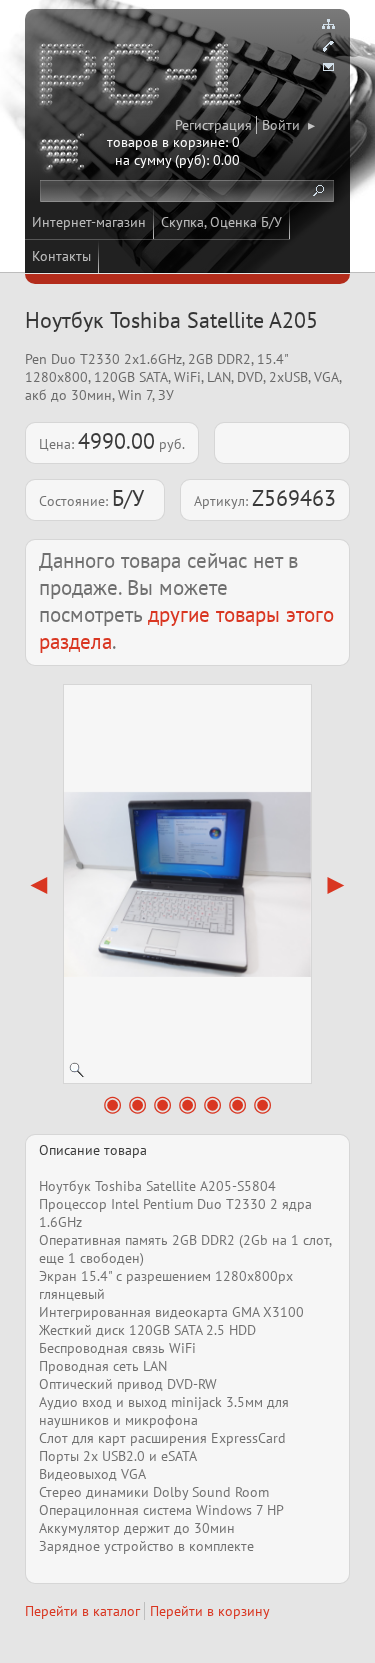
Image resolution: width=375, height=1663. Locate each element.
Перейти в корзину (210, 1611)
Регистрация (213, 125)
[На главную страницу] (142, 78)
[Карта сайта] (328, 24)
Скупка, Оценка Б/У (221, 222)
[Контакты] (328, 46)
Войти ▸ (288, 125)
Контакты (61, 256)
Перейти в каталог (82, 1611)
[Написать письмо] (328, 68)
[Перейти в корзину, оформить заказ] (65, 155)
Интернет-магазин (89, 222)
